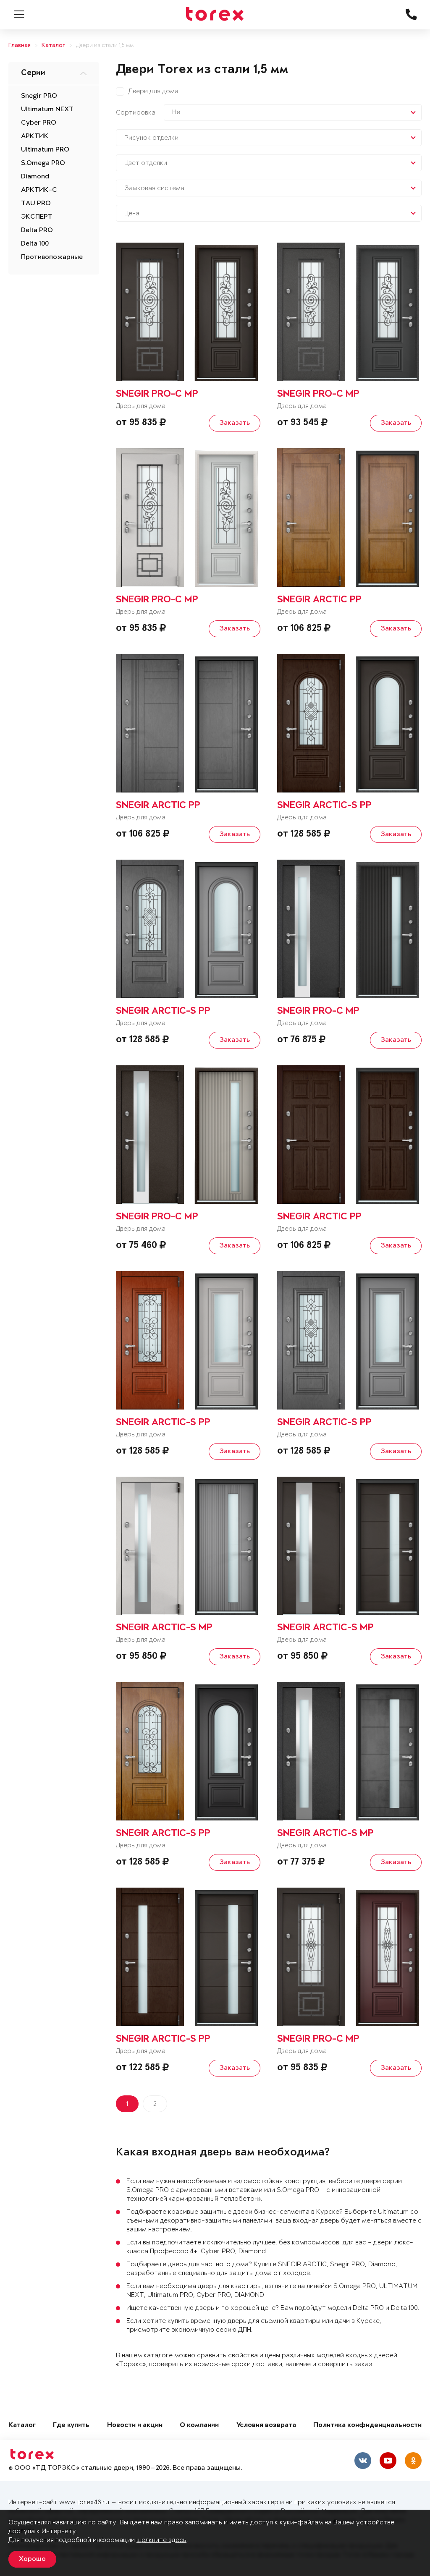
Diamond (35, 177)
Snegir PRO (39, 96)
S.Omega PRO (43, 163)
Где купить (71, 2426)
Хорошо (32, 2559)
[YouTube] (388, 2461)
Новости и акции (135, 2426)
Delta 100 (35, 244)
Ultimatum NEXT (47, 110)
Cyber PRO (39, 123)
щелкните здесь (161, 2540)
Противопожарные (52, 257)
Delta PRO (37, 230)
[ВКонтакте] (363, 2461)
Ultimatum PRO (45, 150)
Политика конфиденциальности (367, 2426)
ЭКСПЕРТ (37, 217)
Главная (20, 46)
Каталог (53, 46)
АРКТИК (35, 136)
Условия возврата (266, 2426)
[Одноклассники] (413, 2461)
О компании (199, 2426)
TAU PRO (36, 204)
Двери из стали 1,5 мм (105, 46)
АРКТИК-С (39, 190)
